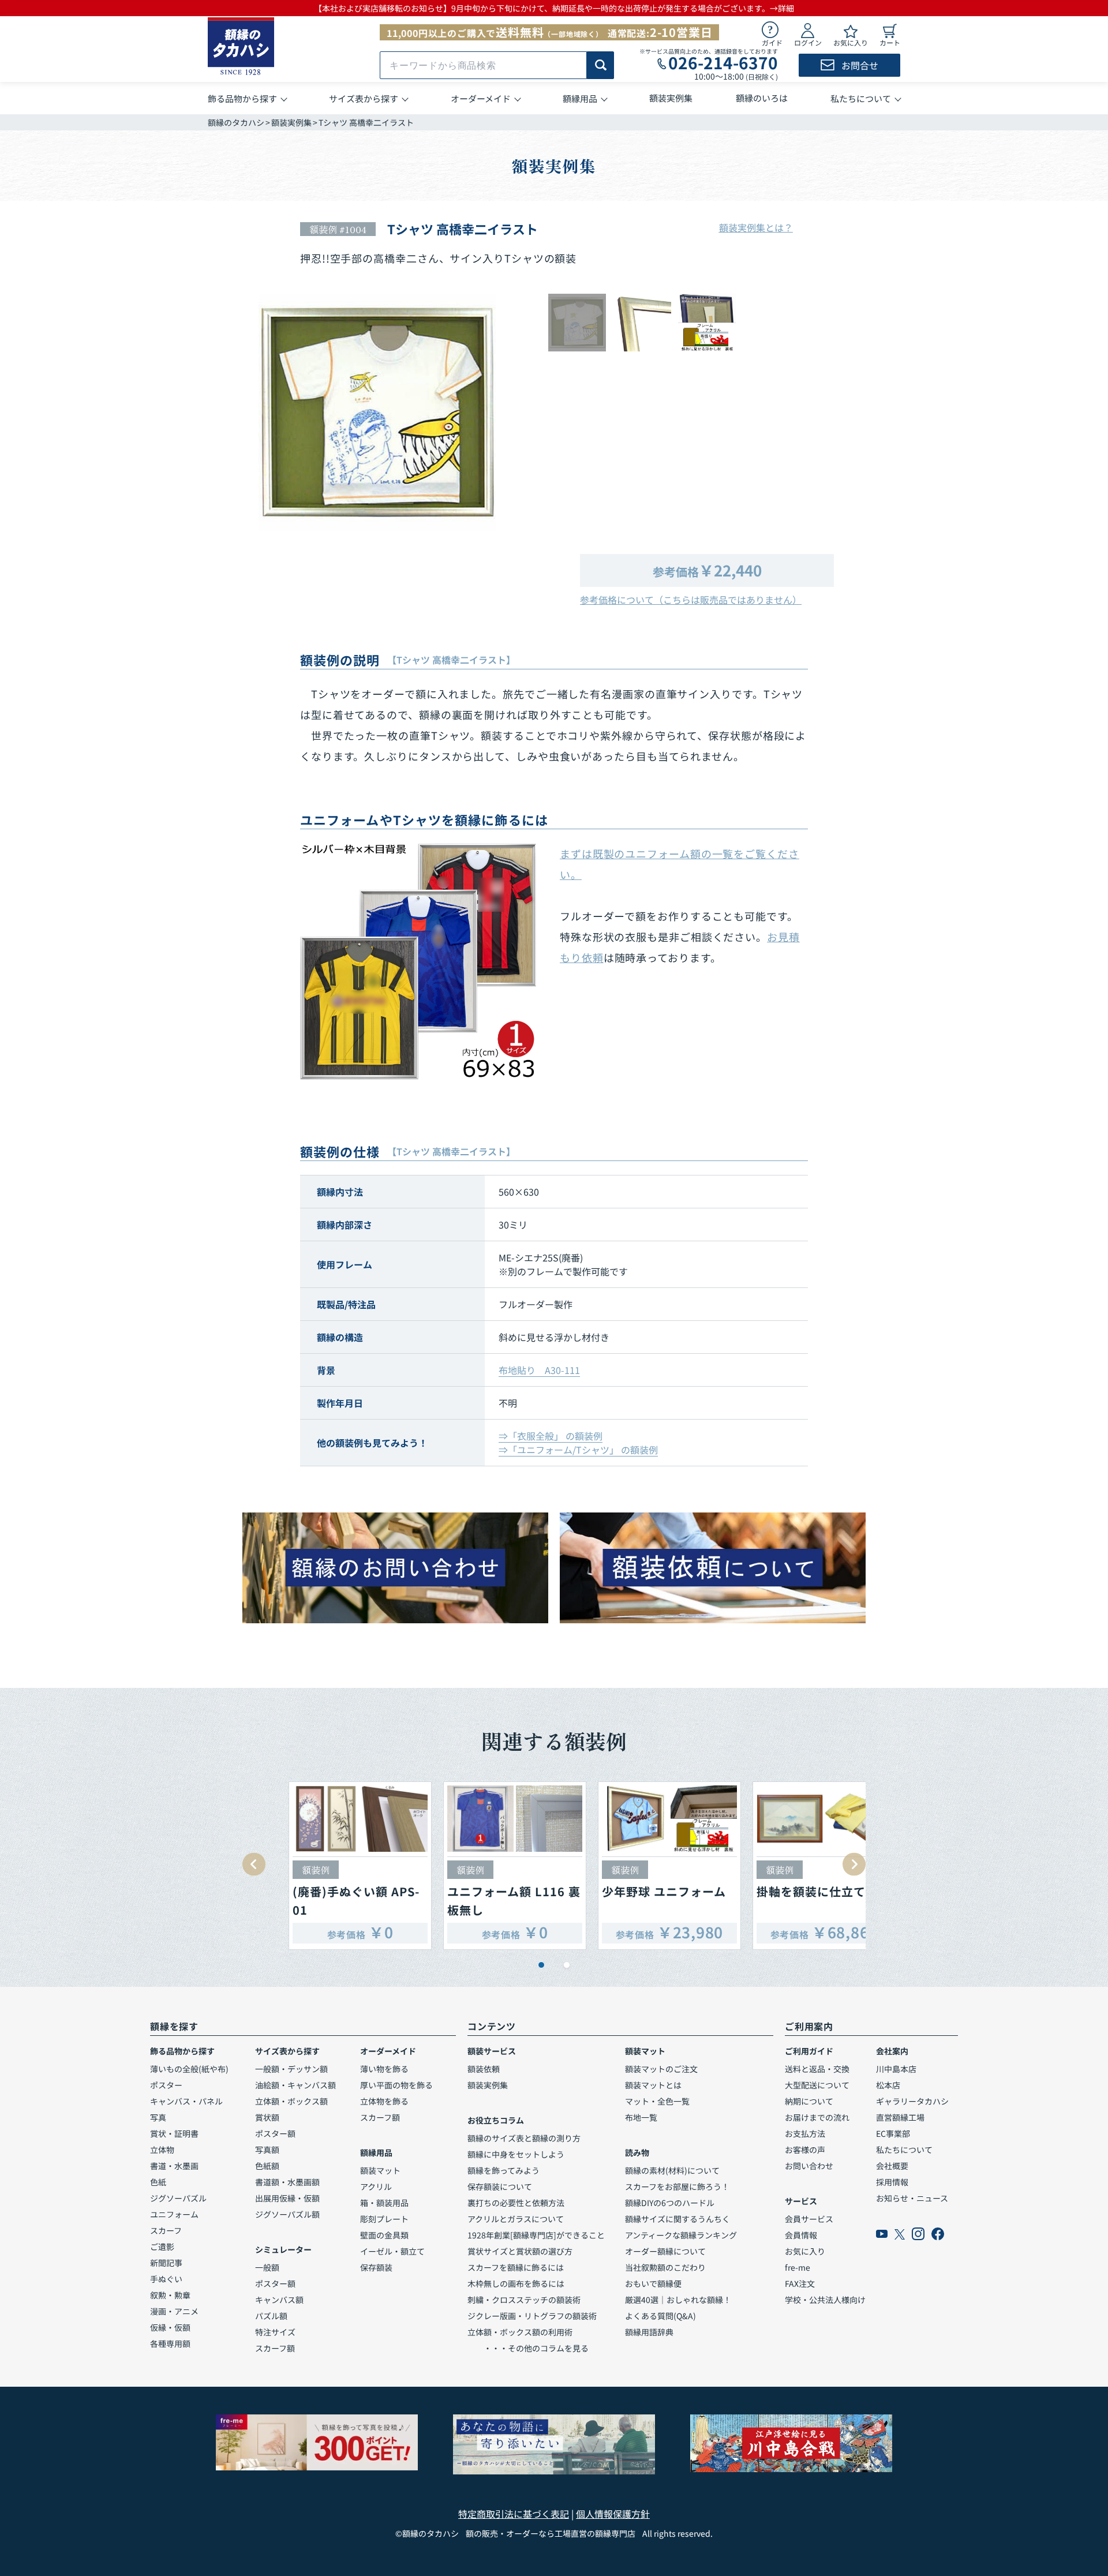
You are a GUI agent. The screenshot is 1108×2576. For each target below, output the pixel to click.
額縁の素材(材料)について (672, 2170)
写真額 (267, 2150)
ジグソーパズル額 (287, 2214)
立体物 (162, 2150)
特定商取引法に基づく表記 (514, 2514)
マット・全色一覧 (657, 2101)
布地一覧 (641, 2117)
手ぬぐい (166, 2279)
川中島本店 (896, 2069)
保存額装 (376, 2267)
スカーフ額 (275, 2348)
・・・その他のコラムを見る (528, 2348)
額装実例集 (291, 122)
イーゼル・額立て (392, 2251)
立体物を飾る (384, 2101)
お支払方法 (805, 2133)
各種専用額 (170, 2343)
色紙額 (267, 2166)
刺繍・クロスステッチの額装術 (524, 2300)
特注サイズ (275, 2332)
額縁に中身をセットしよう (516, 2154)
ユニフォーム (174, 2214)
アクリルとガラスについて (516, 2219)
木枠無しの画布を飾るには (516, 2283)
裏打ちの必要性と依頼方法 (516, 2203)
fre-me (798, 2267)
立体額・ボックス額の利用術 (520, 2332)
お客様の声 (805, 2150)
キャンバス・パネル (186, 2101)
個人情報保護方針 (613, 2514)
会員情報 (801, 2235)
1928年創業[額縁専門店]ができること (536, 2235)
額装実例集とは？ (756, 227)
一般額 (267, 2267)
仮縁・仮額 (170, 2327)
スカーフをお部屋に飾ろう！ (677, 2186)
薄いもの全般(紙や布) (189, 2069)
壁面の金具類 (384, 2235)
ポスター (166, 2085)
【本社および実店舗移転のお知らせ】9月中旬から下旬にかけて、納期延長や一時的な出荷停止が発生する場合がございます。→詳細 (554, 8)
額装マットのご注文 (661, 2069)
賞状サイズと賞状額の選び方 (520, 2251)
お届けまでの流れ (817, 2117)
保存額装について (500, 2186)
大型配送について (817, 2085)
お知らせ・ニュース (912, 2198)
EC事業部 (893, 2133)
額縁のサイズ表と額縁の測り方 (524, 2138)
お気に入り (805, 2251)
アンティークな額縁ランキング (681, 2235)
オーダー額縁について (665, 2251)
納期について (809, 2101)
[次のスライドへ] (854, 1864)
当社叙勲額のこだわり (665, 2267)
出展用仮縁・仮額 (287, 2198)
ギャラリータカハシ (912, 2101)
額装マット (380, 2170)
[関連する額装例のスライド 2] (567, 1965)
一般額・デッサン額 (291, 2069)
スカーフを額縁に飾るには (516, 2267)
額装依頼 (484, 2069)
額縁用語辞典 (649, 2332)
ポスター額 (275, 2133)
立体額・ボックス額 (291, 2101)
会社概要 (892, 2166)
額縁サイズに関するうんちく (677, 2219)
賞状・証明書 (174, 2133)
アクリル (376, 2186)
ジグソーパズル (178, 2198)
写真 (158, 2117)
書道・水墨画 (174, 2166)
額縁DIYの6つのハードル (670, 2203)
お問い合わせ (809, 2166)
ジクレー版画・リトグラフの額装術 (532, 2316)
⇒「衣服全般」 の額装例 (551, 1436)
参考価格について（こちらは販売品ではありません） (691, 600)
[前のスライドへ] (254, 1864)
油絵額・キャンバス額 (295, 2085)
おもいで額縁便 (653, 2283)
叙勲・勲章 (170, 2295)
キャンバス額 (279, 2300)
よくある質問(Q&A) (660, 2316)
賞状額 (267, 2117)
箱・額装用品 (384, 2203)
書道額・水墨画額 (287, 2182)
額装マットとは (653, 2085)
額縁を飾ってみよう (504, 2170)
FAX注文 (800, 2283)
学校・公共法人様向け (825, 2300)
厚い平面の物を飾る (396, 2085)
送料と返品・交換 (817, 2069)
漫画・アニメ (174, 2311)
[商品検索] (600, 65)
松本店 (888, 2085)
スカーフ (166, 2230)
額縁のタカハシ (236, 122)
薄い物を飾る (384, 2069)
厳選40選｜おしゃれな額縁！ (678, 2300)
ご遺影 (162, 2246)
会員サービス (809, 2219)
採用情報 (892, 2182)
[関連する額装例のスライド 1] (541, 1965)
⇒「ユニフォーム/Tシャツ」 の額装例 (578, 1450)
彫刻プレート (384, 2219)
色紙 (158, 2182)
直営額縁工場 (900, 2117)
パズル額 (271, 2316)
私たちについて (904, 2150)
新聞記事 (166, 2263)
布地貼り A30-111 (539, 1370)
